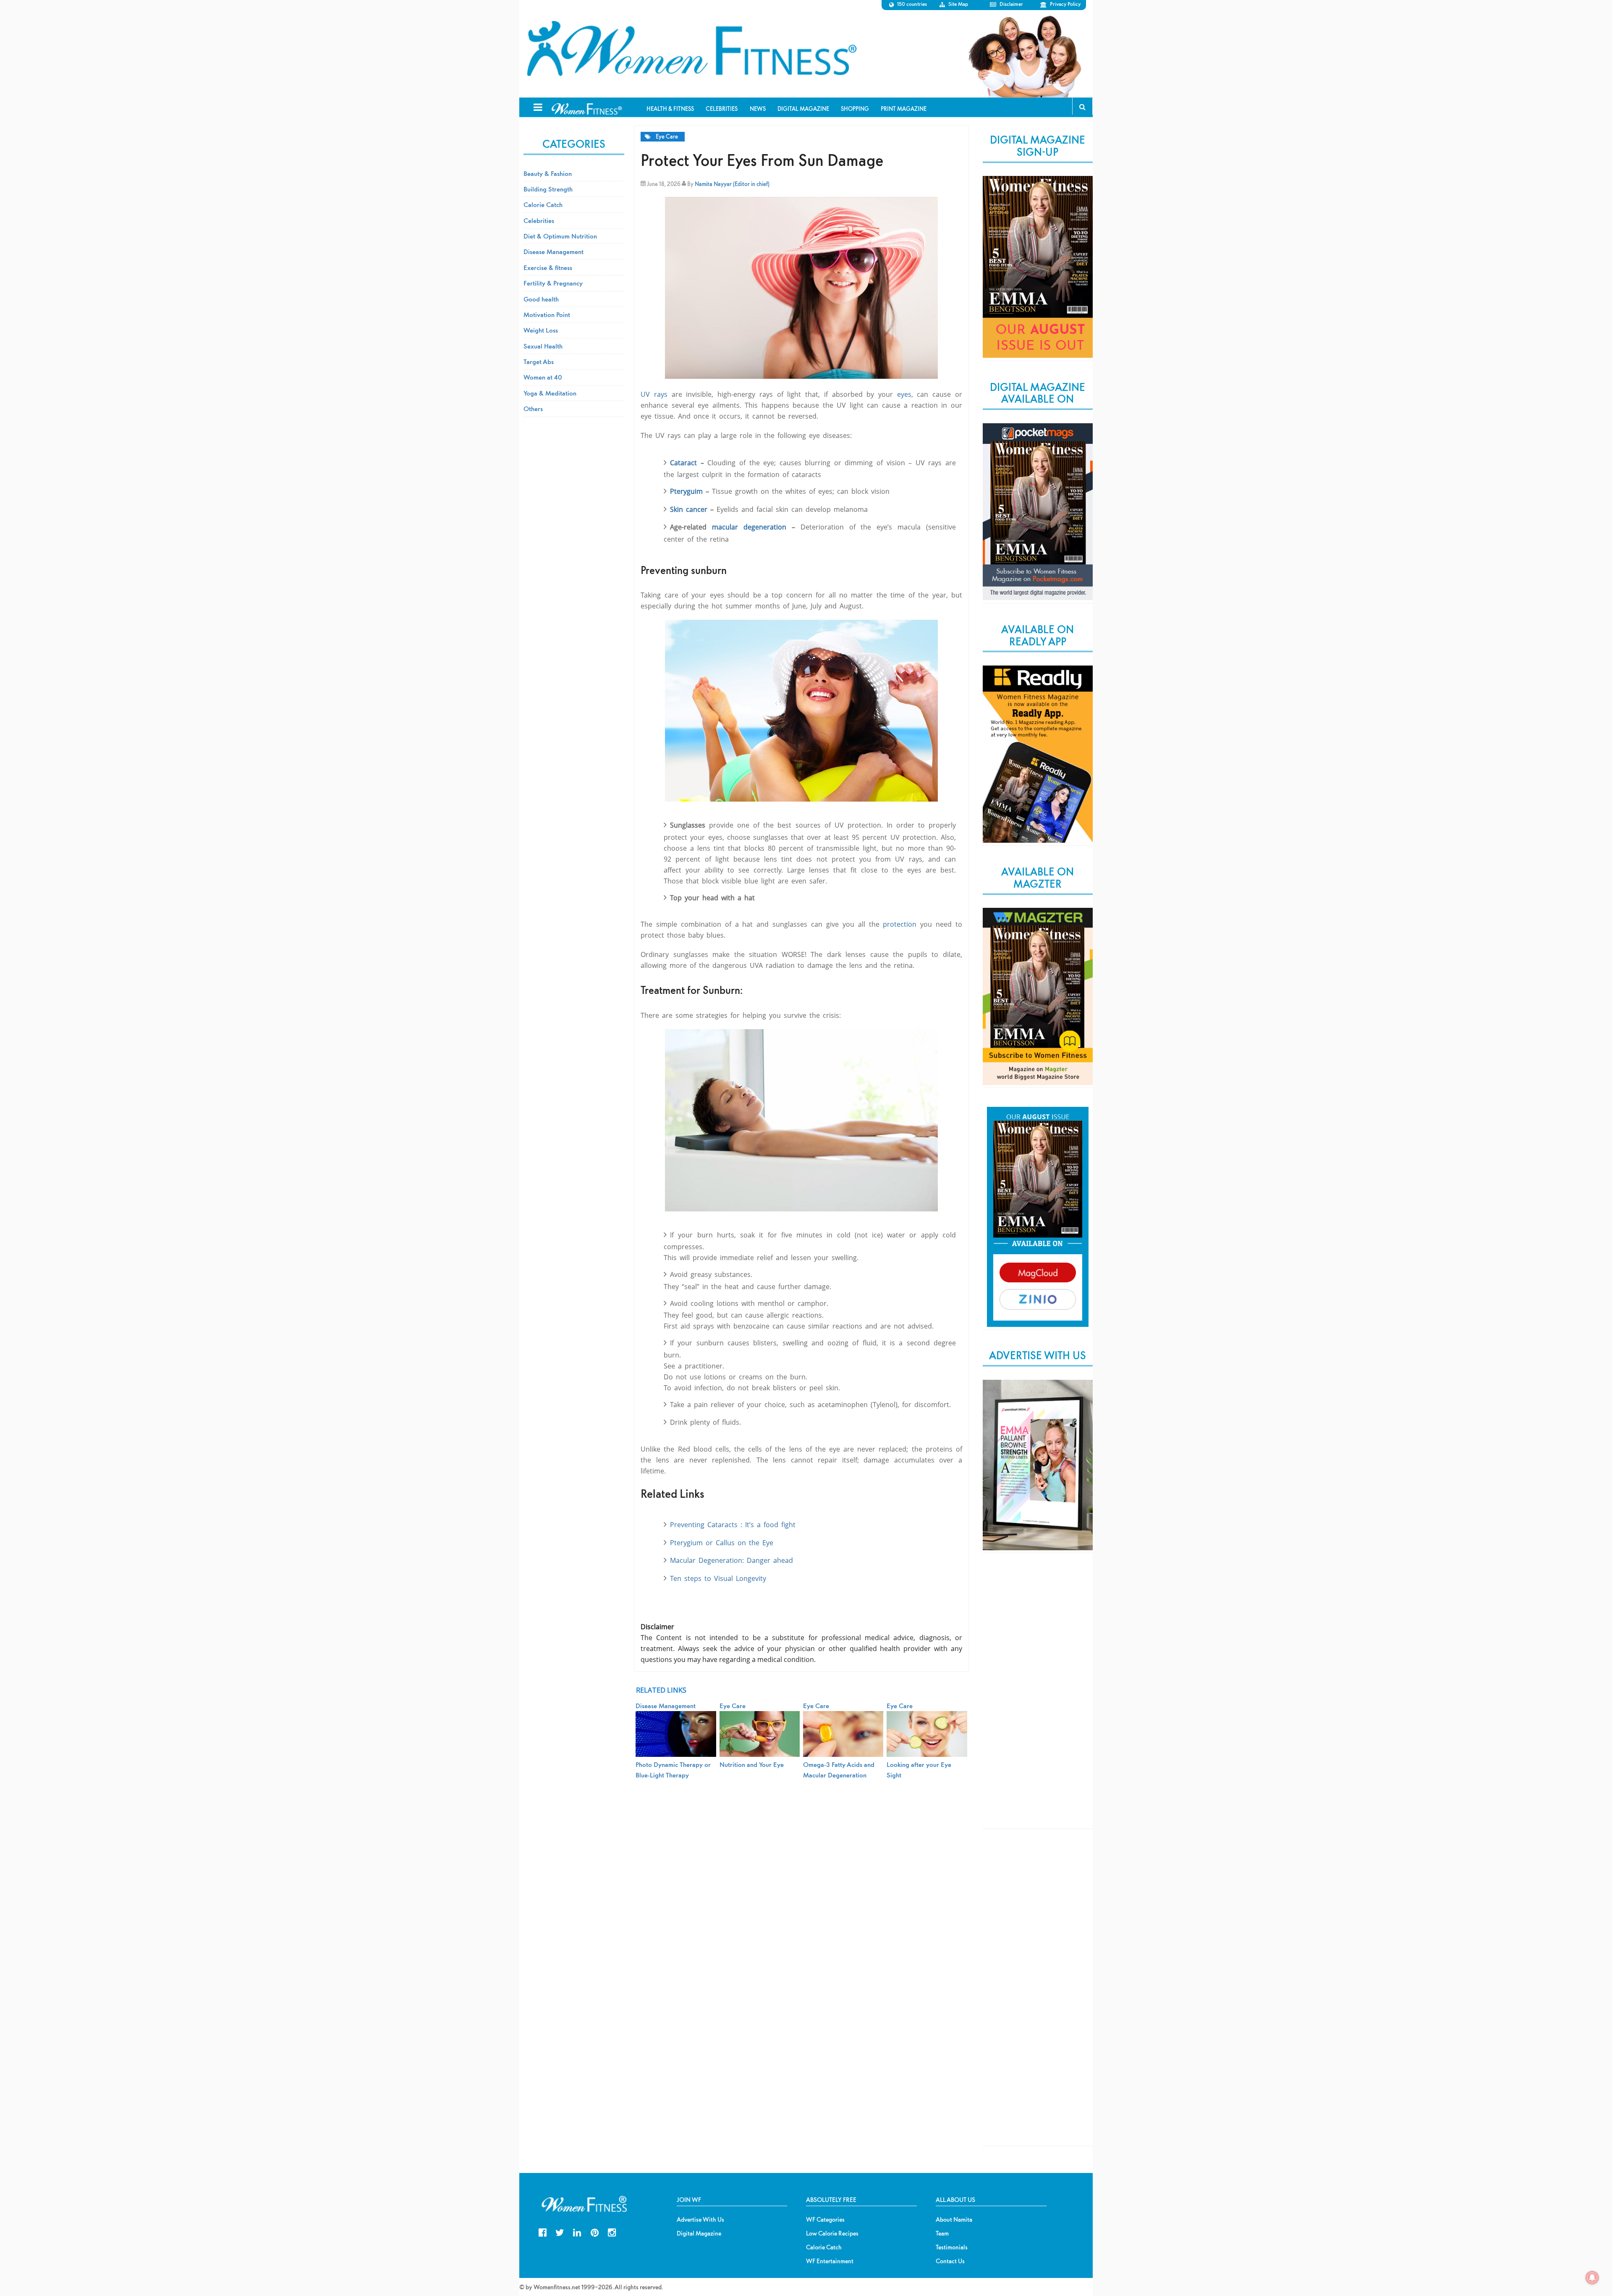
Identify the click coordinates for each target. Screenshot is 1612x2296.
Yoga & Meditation (550, 393)
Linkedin (577, 2232)
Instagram (612, 2232)
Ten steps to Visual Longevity (718, 1578)
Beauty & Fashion (548, 173)
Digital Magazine (699, 2233)
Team (942, 2233)
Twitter (560, 2232)
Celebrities (539, 220)
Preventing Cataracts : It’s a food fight (733, 1525)
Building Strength (548, 189)
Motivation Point (547, 315)
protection (900, 924)
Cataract (685, 463)
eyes (904, 394)
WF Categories (825, 2220)
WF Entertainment (830, 2261)
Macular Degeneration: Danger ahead (731, 1560)
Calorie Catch (543, 204)
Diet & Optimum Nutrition (560, 236)
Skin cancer (689, 509)
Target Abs (539, 362)
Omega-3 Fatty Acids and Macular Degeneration (839, 1769)
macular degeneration (749, 527)
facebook (543, 2232)
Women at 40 (543, 377)
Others (533, 409)
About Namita (954, 2220)
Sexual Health (543, 346)
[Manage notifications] (1592, 2278)
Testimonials (952, 2247)
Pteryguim (688, 491)
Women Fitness (691, 49)
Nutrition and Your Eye (752, 1764)
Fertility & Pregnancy (553, 283)
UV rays (654, 394)
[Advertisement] (1038, 1698)
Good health (541, 299)
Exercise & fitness (548, 267)
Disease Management (553, 252)
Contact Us (950, 2261)
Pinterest (595, 2232)
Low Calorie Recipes (832, 2233)
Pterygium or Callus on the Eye (722, 1543)
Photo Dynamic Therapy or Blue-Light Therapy (673, 1769)
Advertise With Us (700, 2220)
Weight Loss (541, 330)
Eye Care (667, 137)
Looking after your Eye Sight (919, 1769)
